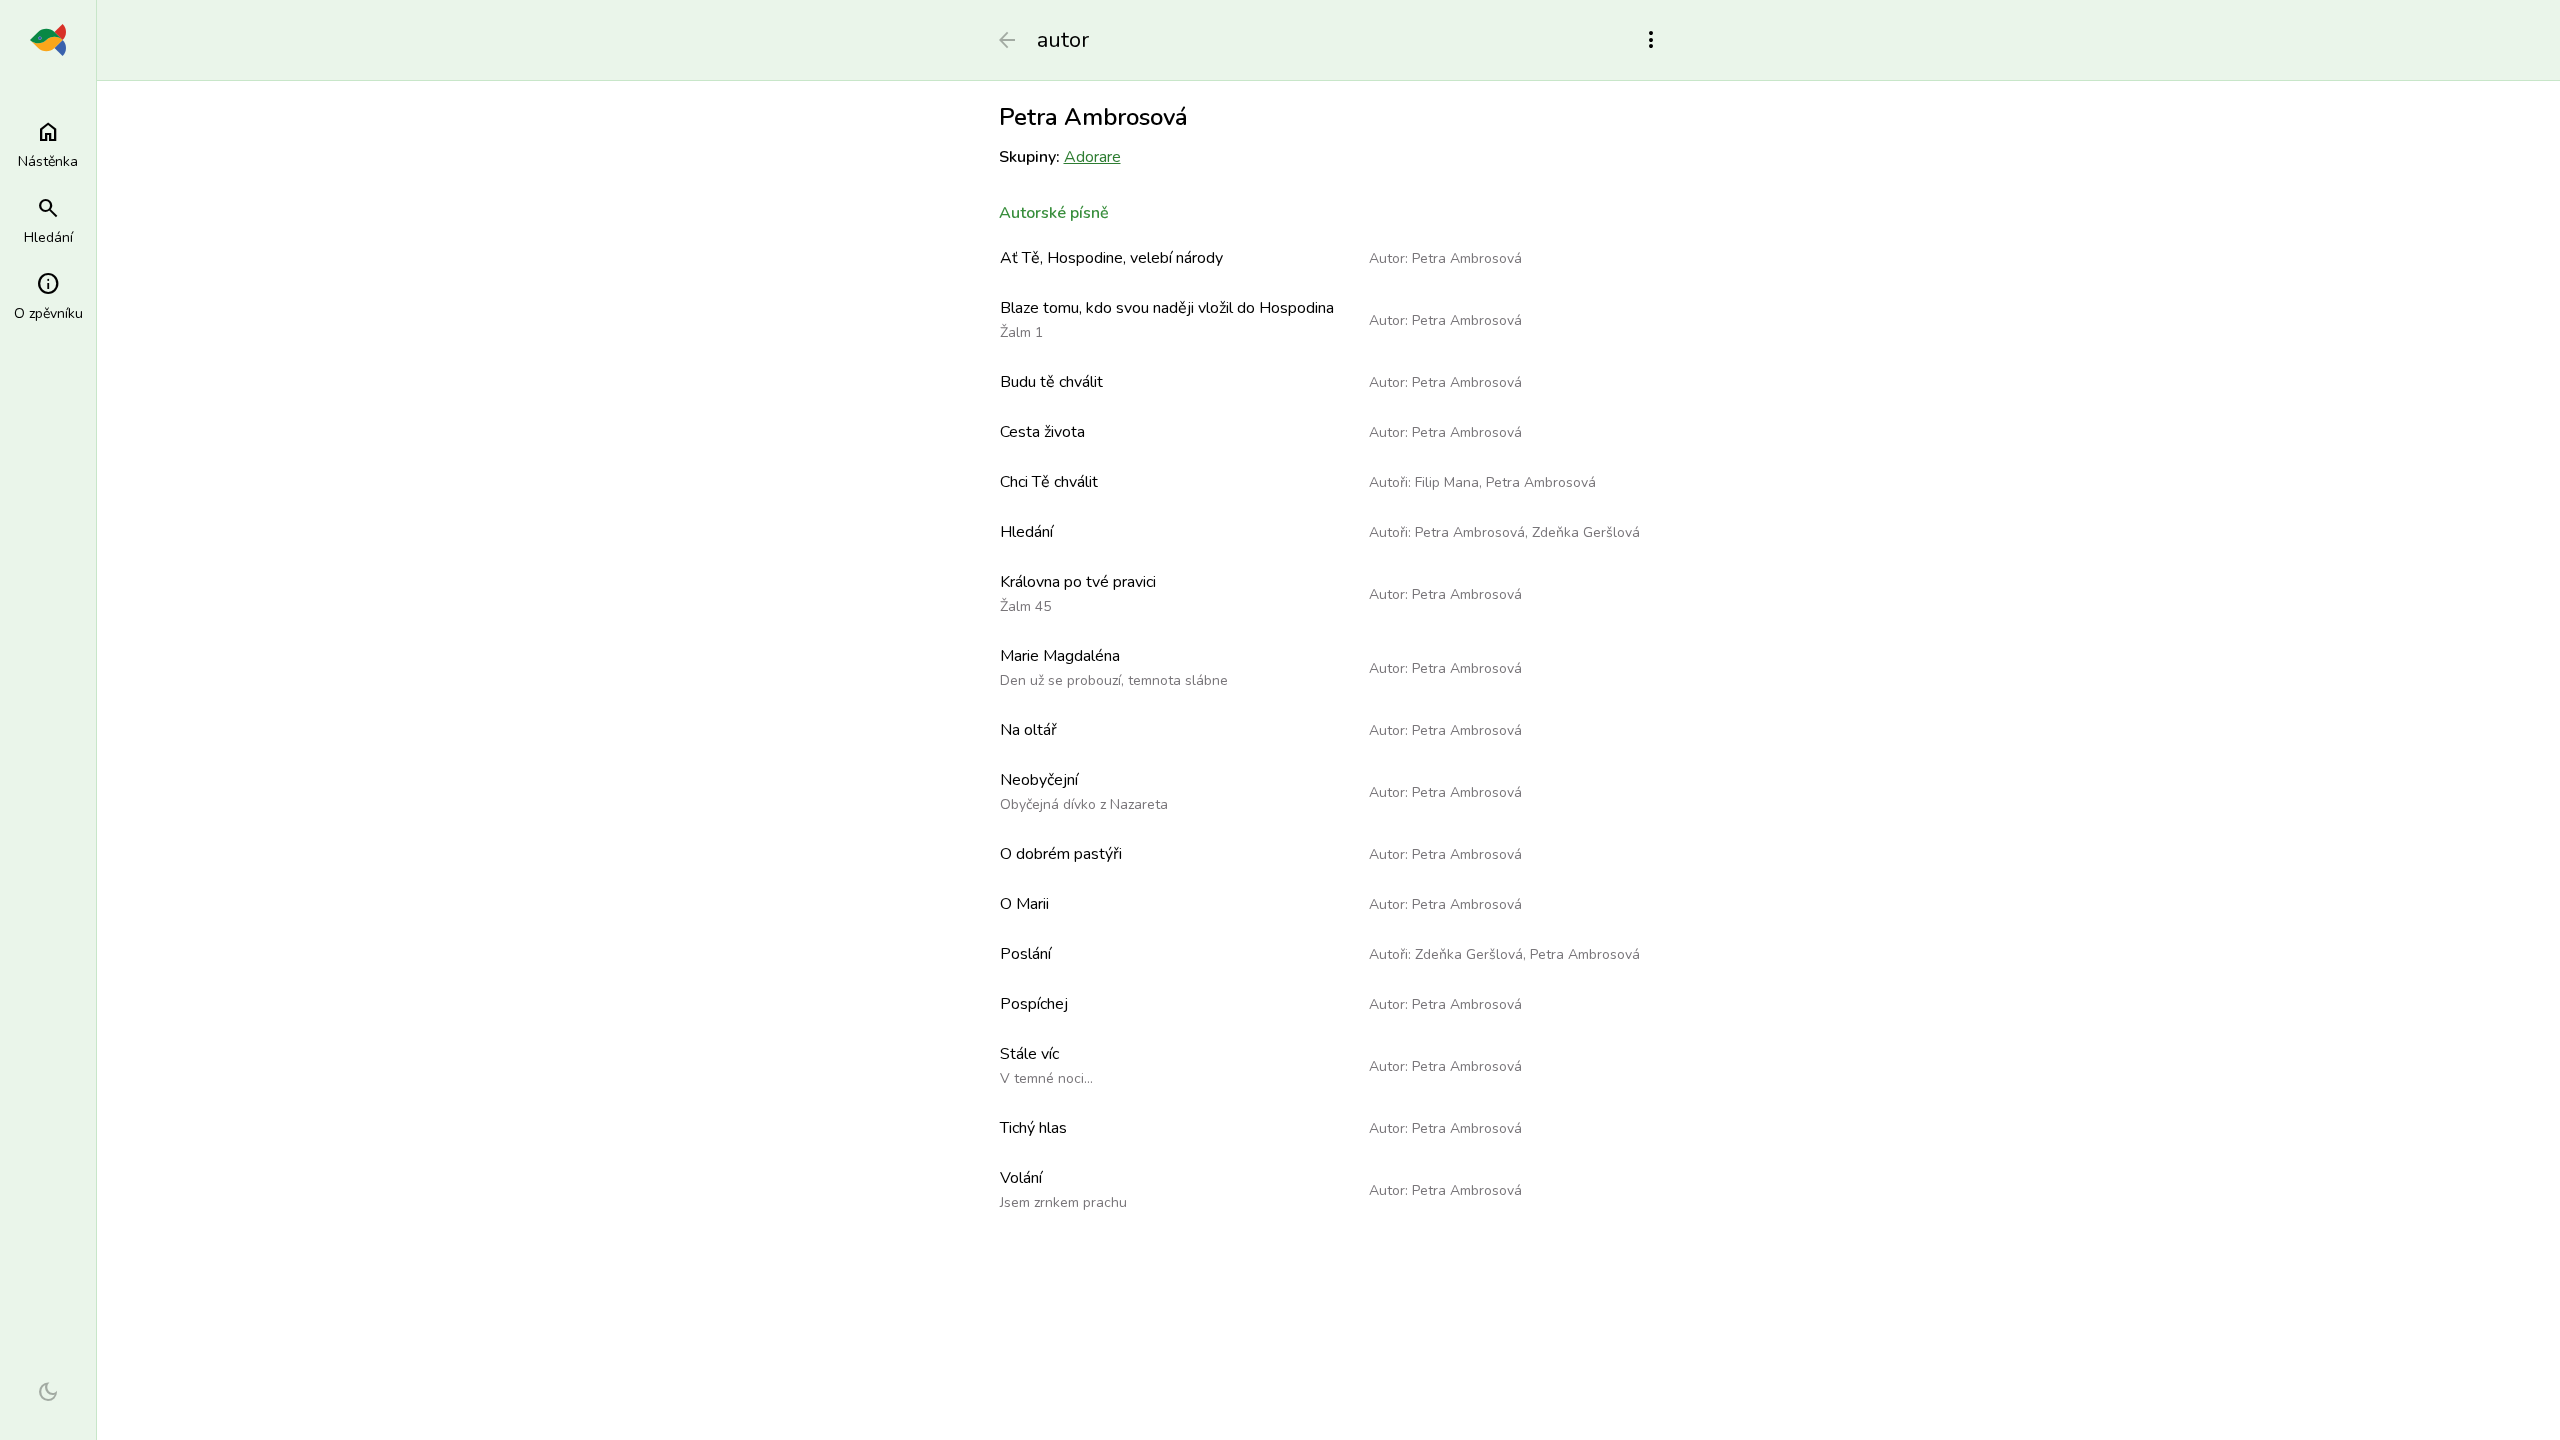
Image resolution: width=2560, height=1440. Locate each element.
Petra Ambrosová (1467, 258)
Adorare (1092, 157)
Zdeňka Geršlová (1586, 532)
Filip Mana (1447, 482)
